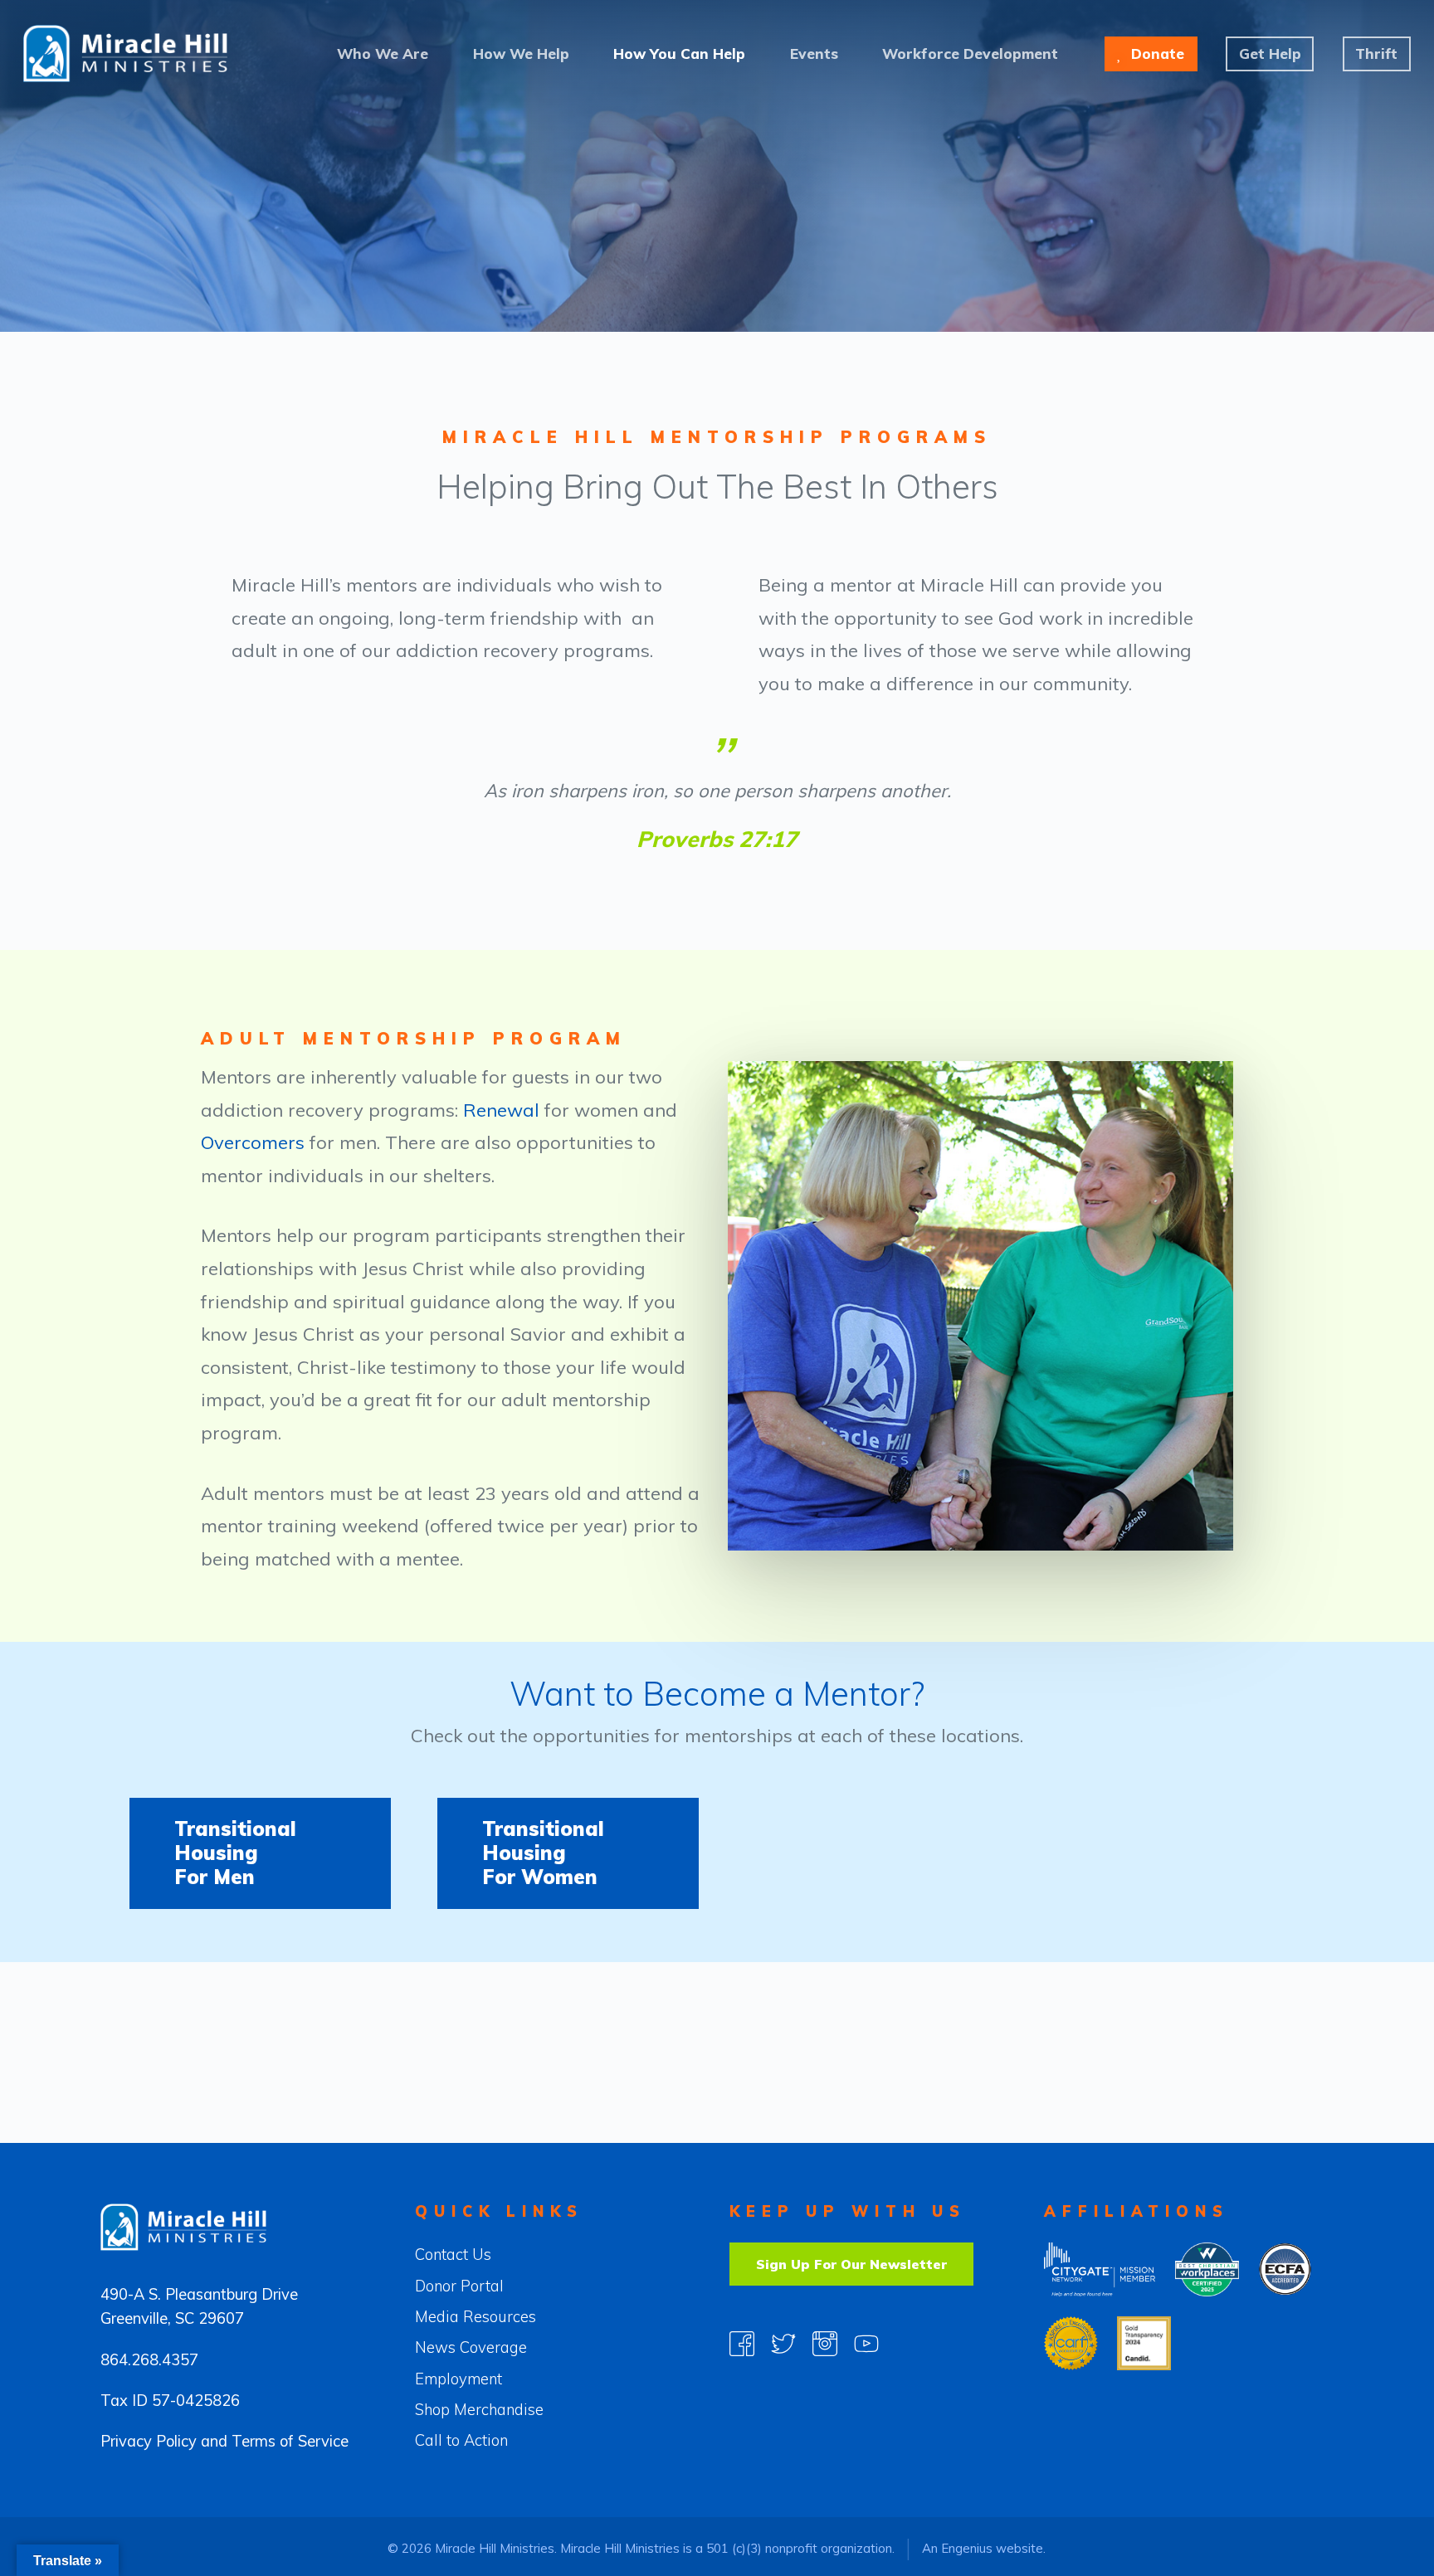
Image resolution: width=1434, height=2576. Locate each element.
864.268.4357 (149, 2360)
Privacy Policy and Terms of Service (224, 2441)
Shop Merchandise (479, 2410)
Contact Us (453, 2255)
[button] (260, 1853)
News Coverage (471, 2347)
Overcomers (253, 1142)
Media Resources (476, 2317)
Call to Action (461, 2440)
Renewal (501, 1110)
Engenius (967, 2548)
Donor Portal (459, 2286)
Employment (458, 2379)
